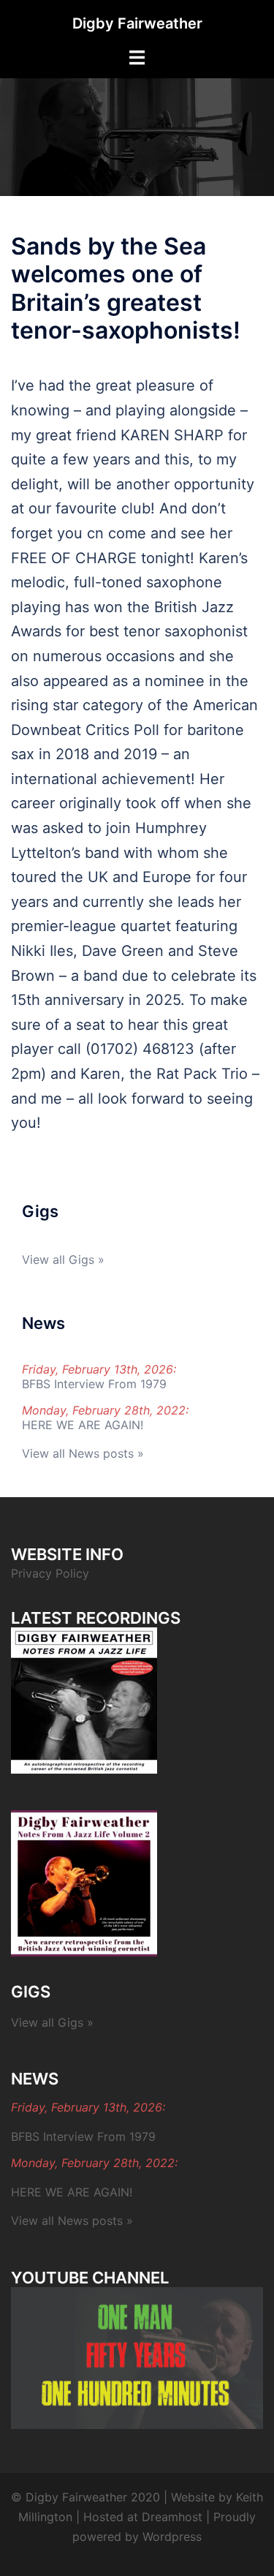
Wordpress (172, 2537)
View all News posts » (83, 1453)
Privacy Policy (50, 1573)
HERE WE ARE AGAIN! (83, 1425)
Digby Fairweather (137, 23)
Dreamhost (172, 2517)
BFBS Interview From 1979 (94, 1384)
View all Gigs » (63, 1259)
